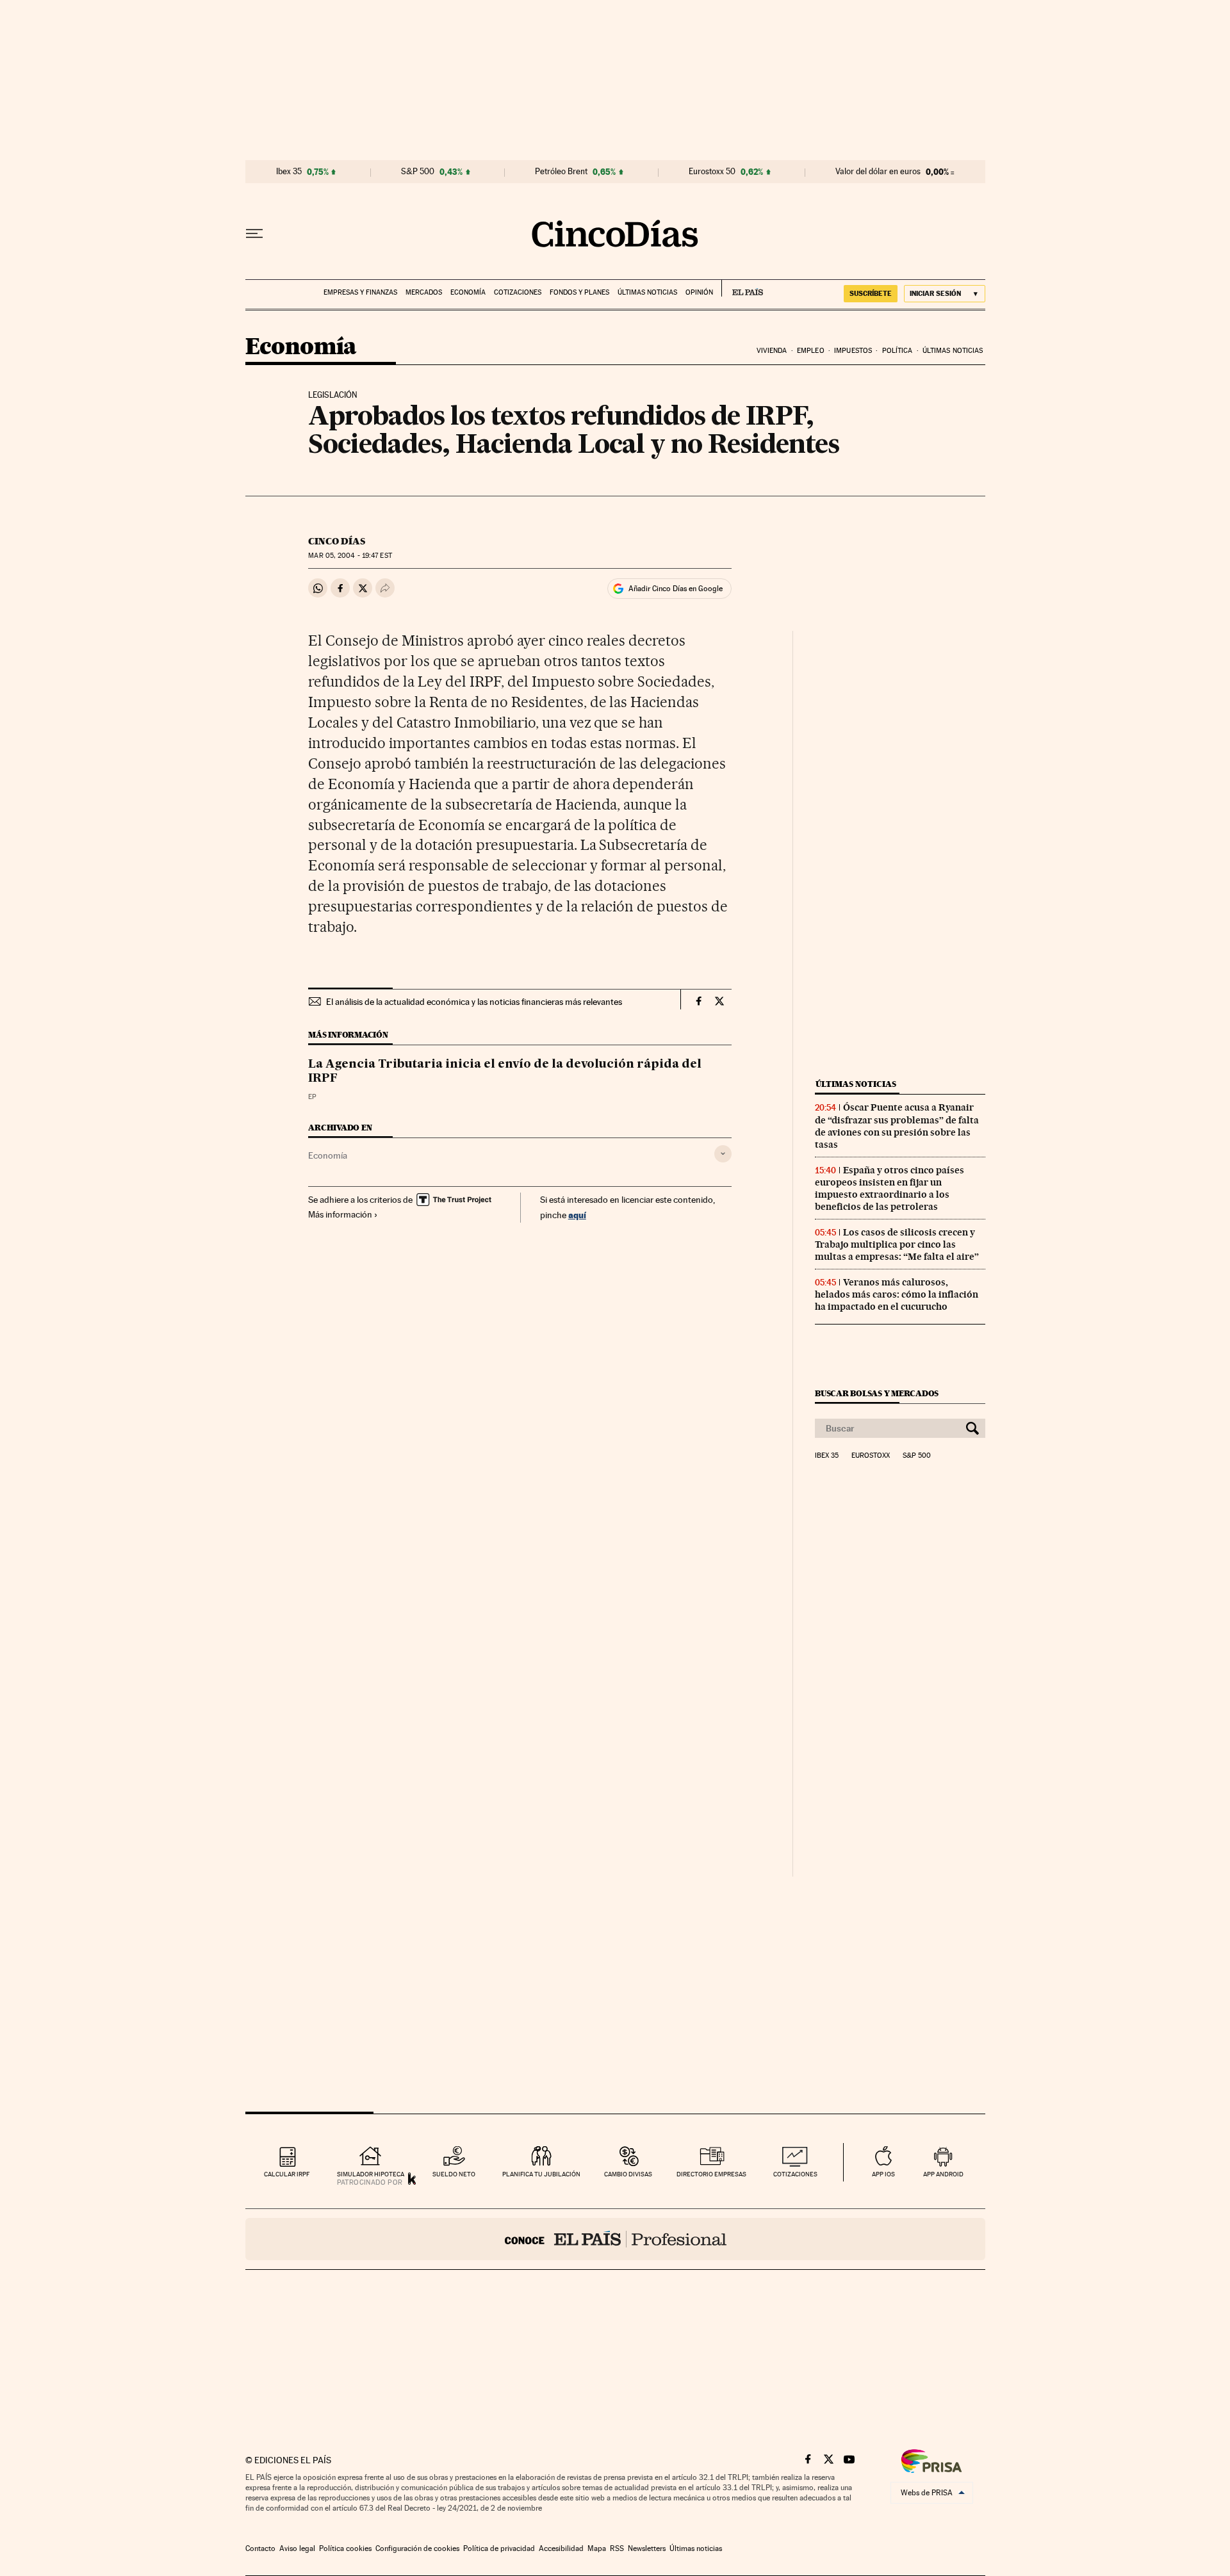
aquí (577, 1215)
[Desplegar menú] (254, 234)
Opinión (699, 292)
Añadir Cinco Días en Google (676, 589)
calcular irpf (287, 2174)
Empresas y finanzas (360, 292)
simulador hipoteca (371, 2174)
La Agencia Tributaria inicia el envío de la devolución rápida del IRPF (505, 1072)
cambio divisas (628, 2174)
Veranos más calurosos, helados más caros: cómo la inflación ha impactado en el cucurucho (897, 1294)
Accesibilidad (561, 2548)
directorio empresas (711, 2174)
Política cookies (345, 2548)
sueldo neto (454, 2174)
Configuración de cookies (417, 2548)
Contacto (260, 2548)
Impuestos (853, 351)
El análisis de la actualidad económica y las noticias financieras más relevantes (474, 1002)
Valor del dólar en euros (878, 172)
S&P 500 (418, 172)
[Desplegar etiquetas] (723, 1154)
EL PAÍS (742, 288)
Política (898, 351)
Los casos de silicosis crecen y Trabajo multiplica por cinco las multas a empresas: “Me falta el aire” (897, 1244)
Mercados (424, 292)
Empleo (811, 351)
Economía (468, 292)
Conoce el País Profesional (615, 2239)
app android (943, 2174)
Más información (340, 1214)
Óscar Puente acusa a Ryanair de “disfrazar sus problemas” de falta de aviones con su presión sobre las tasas (897, 1126)
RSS (617, 2548)
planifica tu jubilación (541, 2174)
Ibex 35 (289, 172)
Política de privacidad (499, 2548)
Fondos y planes (579, 292)
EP (312, 1097)
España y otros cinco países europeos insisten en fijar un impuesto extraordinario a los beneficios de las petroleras (890, 1188)
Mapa (597, 2548)
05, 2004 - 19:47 (350, 556)
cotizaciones (795, 2174)
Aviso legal (297, 2548)
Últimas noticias (647, 292)
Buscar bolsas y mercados (877, 1393)
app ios (883, 2174)
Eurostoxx (871, 1456)
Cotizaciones (518, 292)
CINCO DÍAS (337, 541)
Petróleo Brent (561, 172)
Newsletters (647, 2548)
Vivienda (772, 351)
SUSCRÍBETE (871, 293)
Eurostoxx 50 (712, 172)
